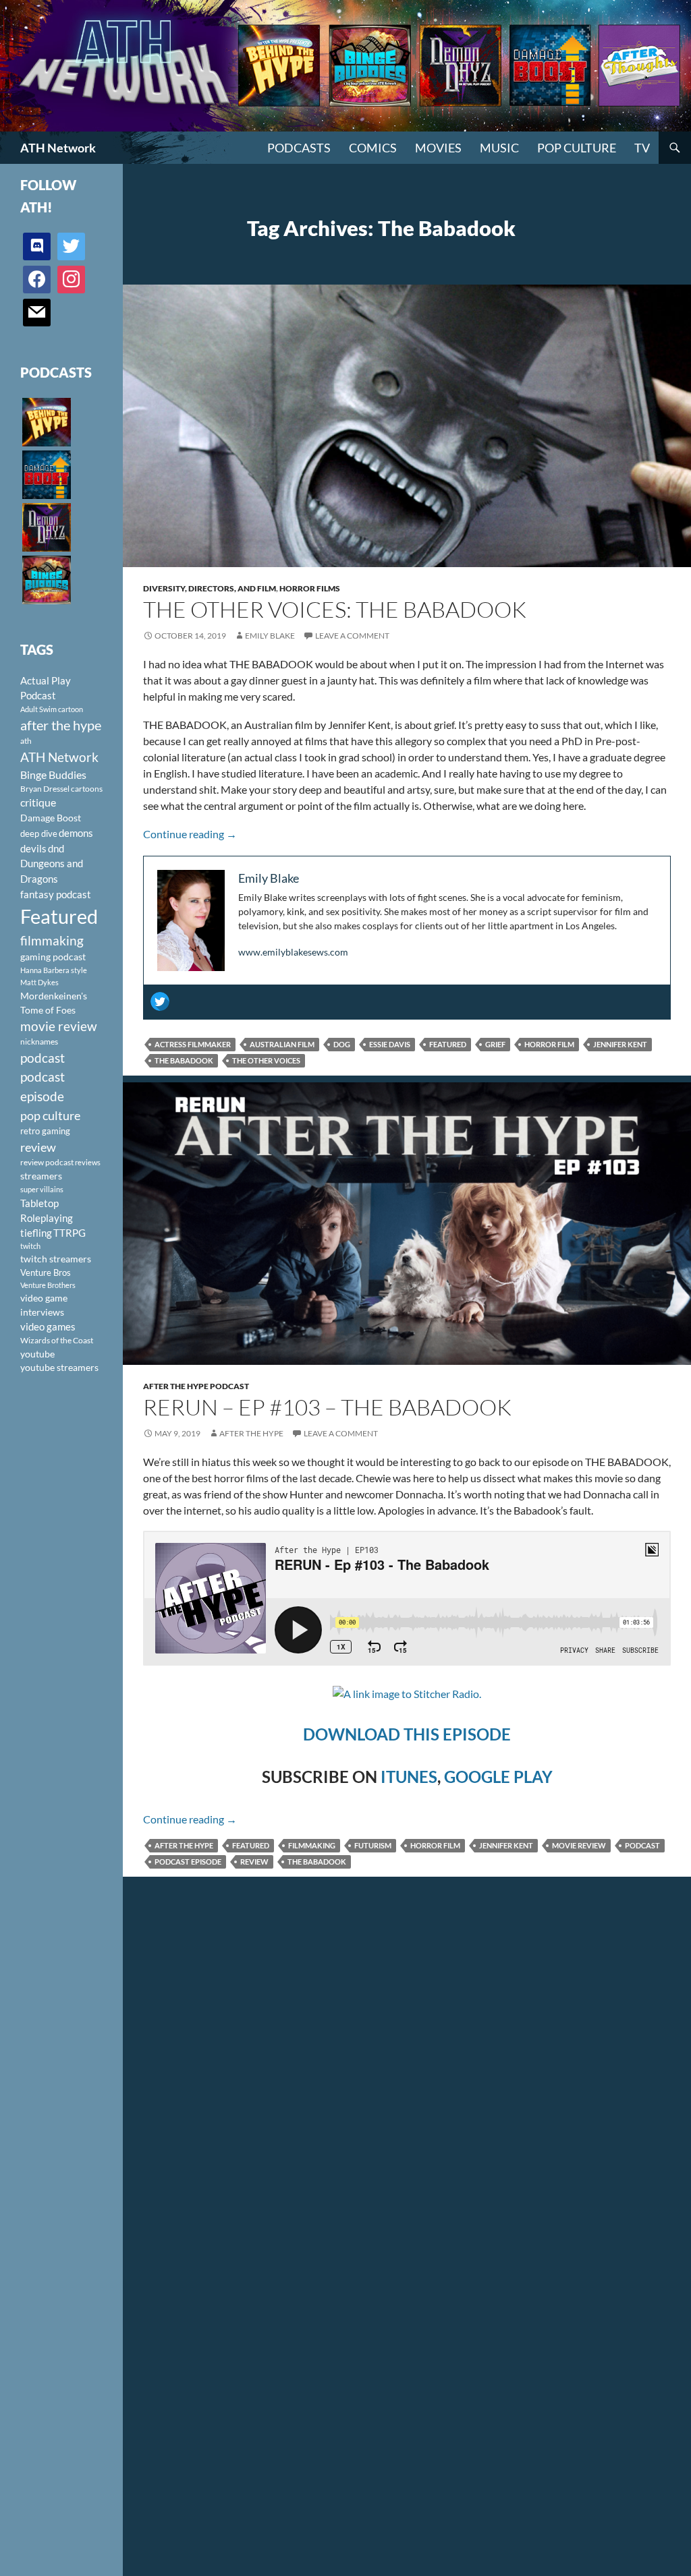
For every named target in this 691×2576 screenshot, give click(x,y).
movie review (579, 1845)
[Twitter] (160, 1001)
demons (76, 833)
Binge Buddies (53, 775)
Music (499, 148)
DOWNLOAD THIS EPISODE (407, 1734)
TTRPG (70, 1233)
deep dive (39, 833)
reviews (88, 1162)
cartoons (87, 789)
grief (495, 1044)
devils (33, 848)
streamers (41, 1176)
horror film (549, 1044)
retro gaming (45, 1131)
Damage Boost (51, 818)
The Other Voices (266, 1060)
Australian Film (282, 1044)
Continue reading (190, 834)
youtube (37, 1354)
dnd (56, 848)
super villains (42, 1189)
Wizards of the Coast (57, 1340)
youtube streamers (59, 1367)
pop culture (50, 1115)
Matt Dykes (39, 982)
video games (48, 1327)
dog (342, 1044)
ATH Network (58, 148)
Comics (373, 148)
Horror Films (310, 588)
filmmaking (312, 1845)
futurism (373, 1845)
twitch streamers (56, 1259)
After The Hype (251, 1433)
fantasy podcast (56, 894)
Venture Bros (46, 1272)
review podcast (47, 1162)
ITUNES (409, 1777)
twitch (30, 1246)
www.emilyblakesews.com (293, 952)
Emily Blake (270, 636)
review (254, 1862)
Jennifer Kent (620, 1044)
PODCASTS (299, 148)
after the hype (184, 1845)
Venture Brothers (48, 1285)
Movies (438, 148)
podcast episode (188, 1862)
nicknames (39, 1042)
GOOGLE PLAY (498, 1777)
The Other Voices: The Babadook (335, 609)
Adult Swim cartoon (52, 709)
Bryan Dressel (45, 789)
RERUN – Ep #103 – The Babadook (327, 1407)
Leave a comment (352, 636)
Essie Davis (390, 1044)
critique (38, 802)
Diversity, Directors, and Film (210, 588)
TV (642, 148)
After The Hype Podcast (196, 1386)
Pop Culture (577, 148)
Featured (448, 1044)
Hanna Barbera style (54, 970)
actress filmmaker (193, 1044)
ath (26, 741)
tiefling (36, 1233)
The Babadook (184, 1060)
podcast (642, 1845)
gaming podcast (53, 957)
